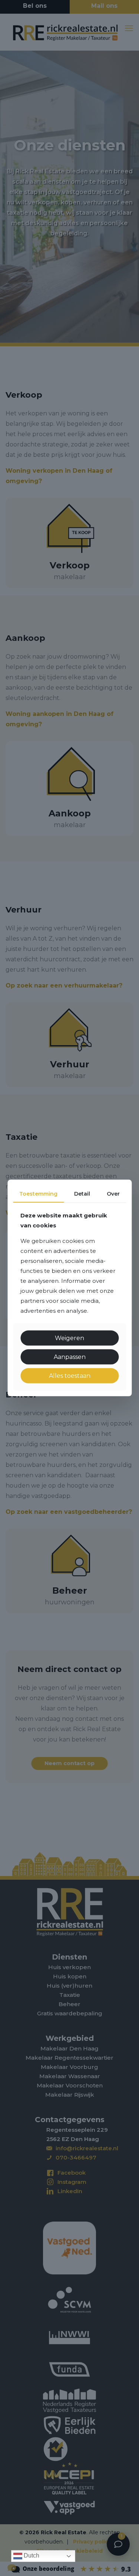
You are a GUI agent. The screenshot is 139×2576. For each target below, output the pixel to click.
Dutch (31, 2555)
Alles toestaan (70, 1376)
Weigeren (69, 1338)
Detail (82, 1194)
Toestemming (38, 1194)
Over (113, 1194)
